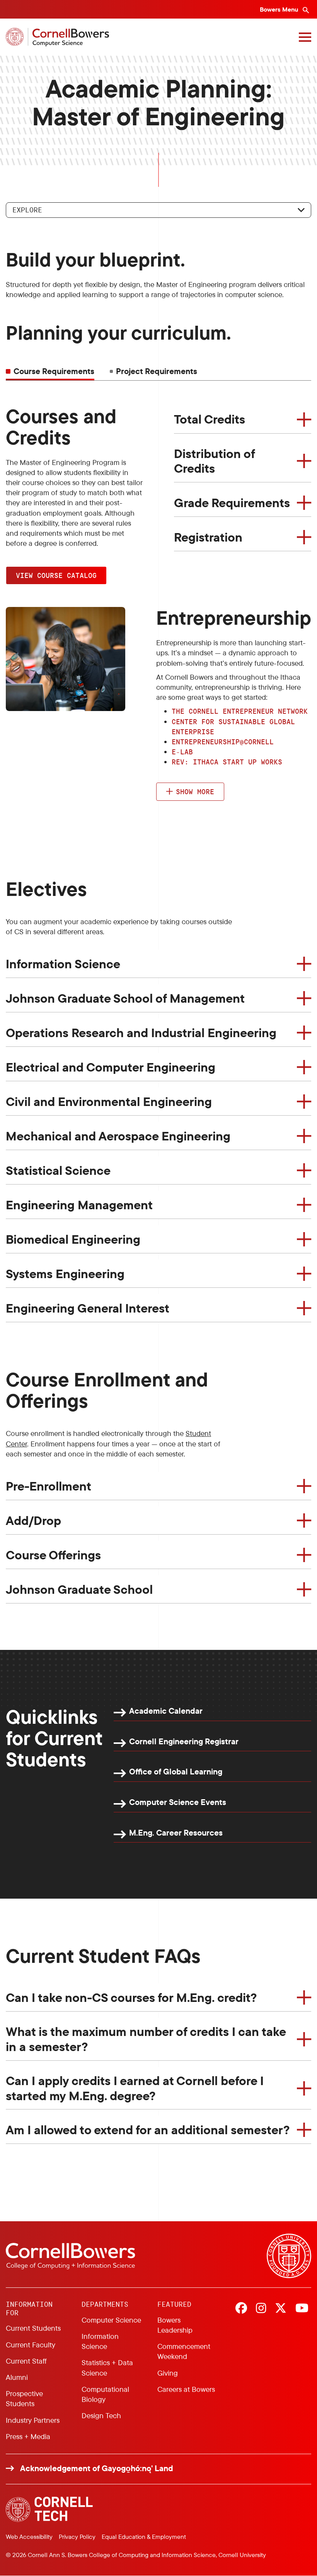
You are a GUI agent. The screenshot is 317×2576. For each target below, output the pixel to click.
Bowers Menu (280, 9)
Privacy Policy (77, 2537)
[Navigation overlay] (305, 37)
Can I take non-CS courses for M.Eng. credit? (131, 1997)
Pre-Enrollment (49, 1486)
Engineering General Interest (88, 1308)
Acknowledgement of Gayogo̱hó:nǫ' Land (97, 2468)
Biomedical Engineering (73, 1239)
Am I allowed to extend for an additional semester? (148, 2130)
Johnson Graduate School (79, 1589)
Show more (195, 791)
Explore (27, 210)
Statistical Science (58, 1170)
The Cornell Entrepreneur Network (240, 711)
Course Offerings (53, 1555)
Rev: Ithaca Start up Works (227, 762)
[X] (281, 2309)
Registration (208, 537)
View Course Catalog (56, 575)
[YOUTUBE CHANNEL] (302, 2309)
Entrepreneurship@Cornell (223, 742)
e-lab (182, 752)
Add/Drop (33, 1520)
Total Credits (210, 419)
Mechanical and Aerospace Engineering (118, 1136)
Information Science (63, 964)
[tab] (153, 371)
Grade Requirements (232, 503)
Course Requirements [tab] (54, 371)
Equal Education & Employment (144, 2537)
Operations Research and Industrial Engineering (141, 1032)
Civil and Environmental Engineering (109, 1101)
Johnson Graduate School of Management (125, 998)
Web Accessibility (29, 2537)
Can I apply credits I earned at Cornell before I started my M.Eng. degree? (135, 2088)
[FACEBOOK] (241, 2309)
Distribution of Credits (215, 461)
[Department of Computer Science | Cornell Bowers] (57, 37)
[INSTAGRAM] (261, 2309)
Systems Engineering (65, 1273)
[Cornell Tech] (49, 2509)
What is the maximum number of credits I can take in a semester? (146, 2039)
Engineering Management (79, 1205)
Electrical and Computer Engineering (111, 1067)
